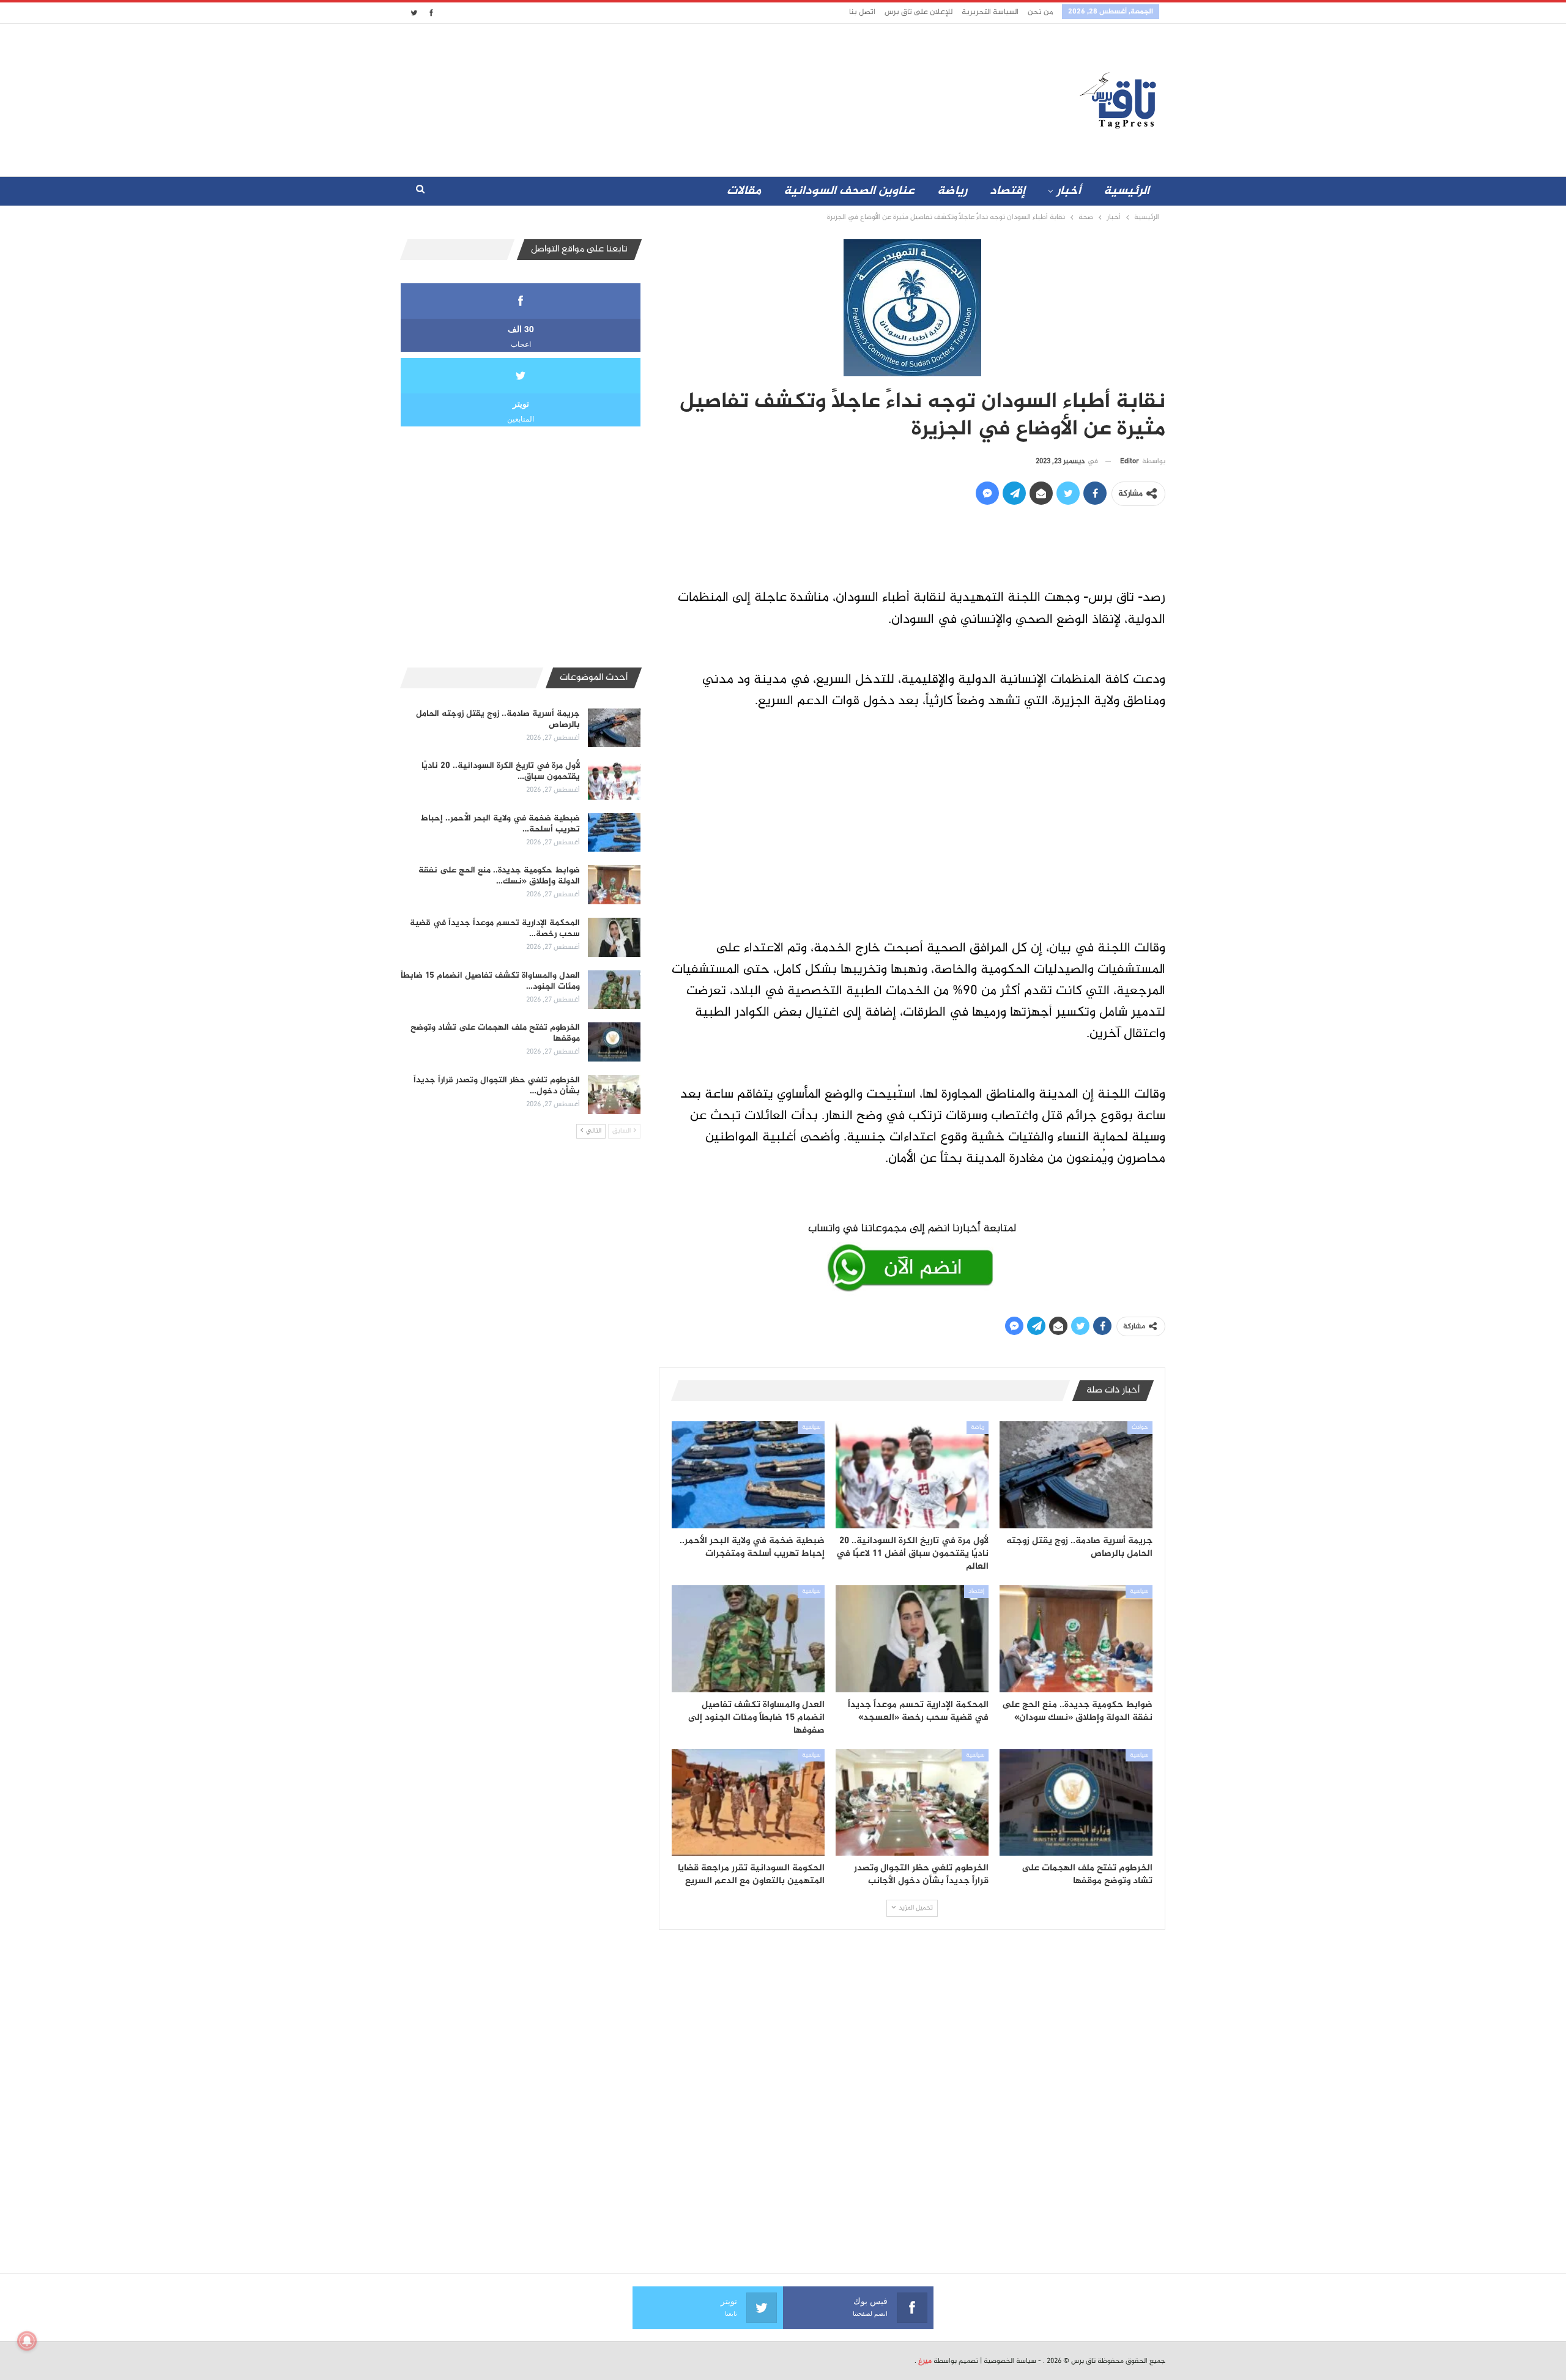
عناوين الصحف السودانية (849, 191)
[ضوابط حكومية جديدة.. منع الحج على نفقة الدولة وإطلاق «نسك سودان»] (1076, 1639)
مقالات (744, 191)
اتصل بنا (862, 12)
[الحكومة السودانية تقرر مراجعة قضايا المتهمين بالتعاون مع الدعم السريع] (748, 1803)
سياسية (811, 1427)
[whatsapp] (912, 1255)
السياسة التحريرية (990, 12)
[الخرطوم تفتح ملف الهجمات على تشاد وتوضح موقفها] (1076, 1803)
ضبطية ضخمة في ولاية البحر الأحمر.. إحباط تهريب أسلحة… (500, 824)
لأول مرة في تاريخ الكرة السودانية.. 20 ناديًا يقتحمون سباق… (501, 771)
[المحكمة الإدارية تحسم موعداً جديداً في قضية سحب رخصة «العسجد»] (912, 1639)
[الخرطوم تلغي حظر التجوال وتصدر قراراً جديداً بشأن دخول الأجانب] (912, 1803)
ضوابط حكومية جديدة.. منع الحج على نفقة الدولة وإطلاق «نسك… (499, 876)
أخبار (1069, 191)
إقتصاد (1008, 191)
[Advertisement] (675, 97)
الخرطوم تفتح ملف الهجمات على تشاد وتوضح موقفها (495, 1033)
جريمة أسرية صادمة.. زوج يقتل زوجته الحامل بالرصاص (498, 719)
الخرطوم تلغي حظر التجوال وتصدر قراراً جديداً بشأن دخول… (497, 1086)
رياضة (952, 191)
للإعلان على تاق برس (918, 12)
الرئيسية (1126, 191)
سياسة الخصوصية (1010, 2361)
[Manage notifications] (27, 2341)
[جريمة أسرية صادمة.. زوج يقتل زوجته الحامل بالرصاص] (1076, 1475)
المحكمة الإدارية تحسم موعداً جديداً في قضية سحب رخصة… (495, 928)
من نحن (1040, 12)
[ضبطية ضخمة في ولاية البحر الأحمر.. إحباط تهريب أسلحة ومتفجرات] (748, 1475)
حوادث (1140, 1427)
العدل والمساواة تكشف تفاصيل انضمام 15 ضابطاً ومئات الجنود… (490, 981)
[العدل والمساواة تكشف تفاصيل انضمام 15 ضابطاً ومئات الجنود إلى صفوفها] (748, 1639)
